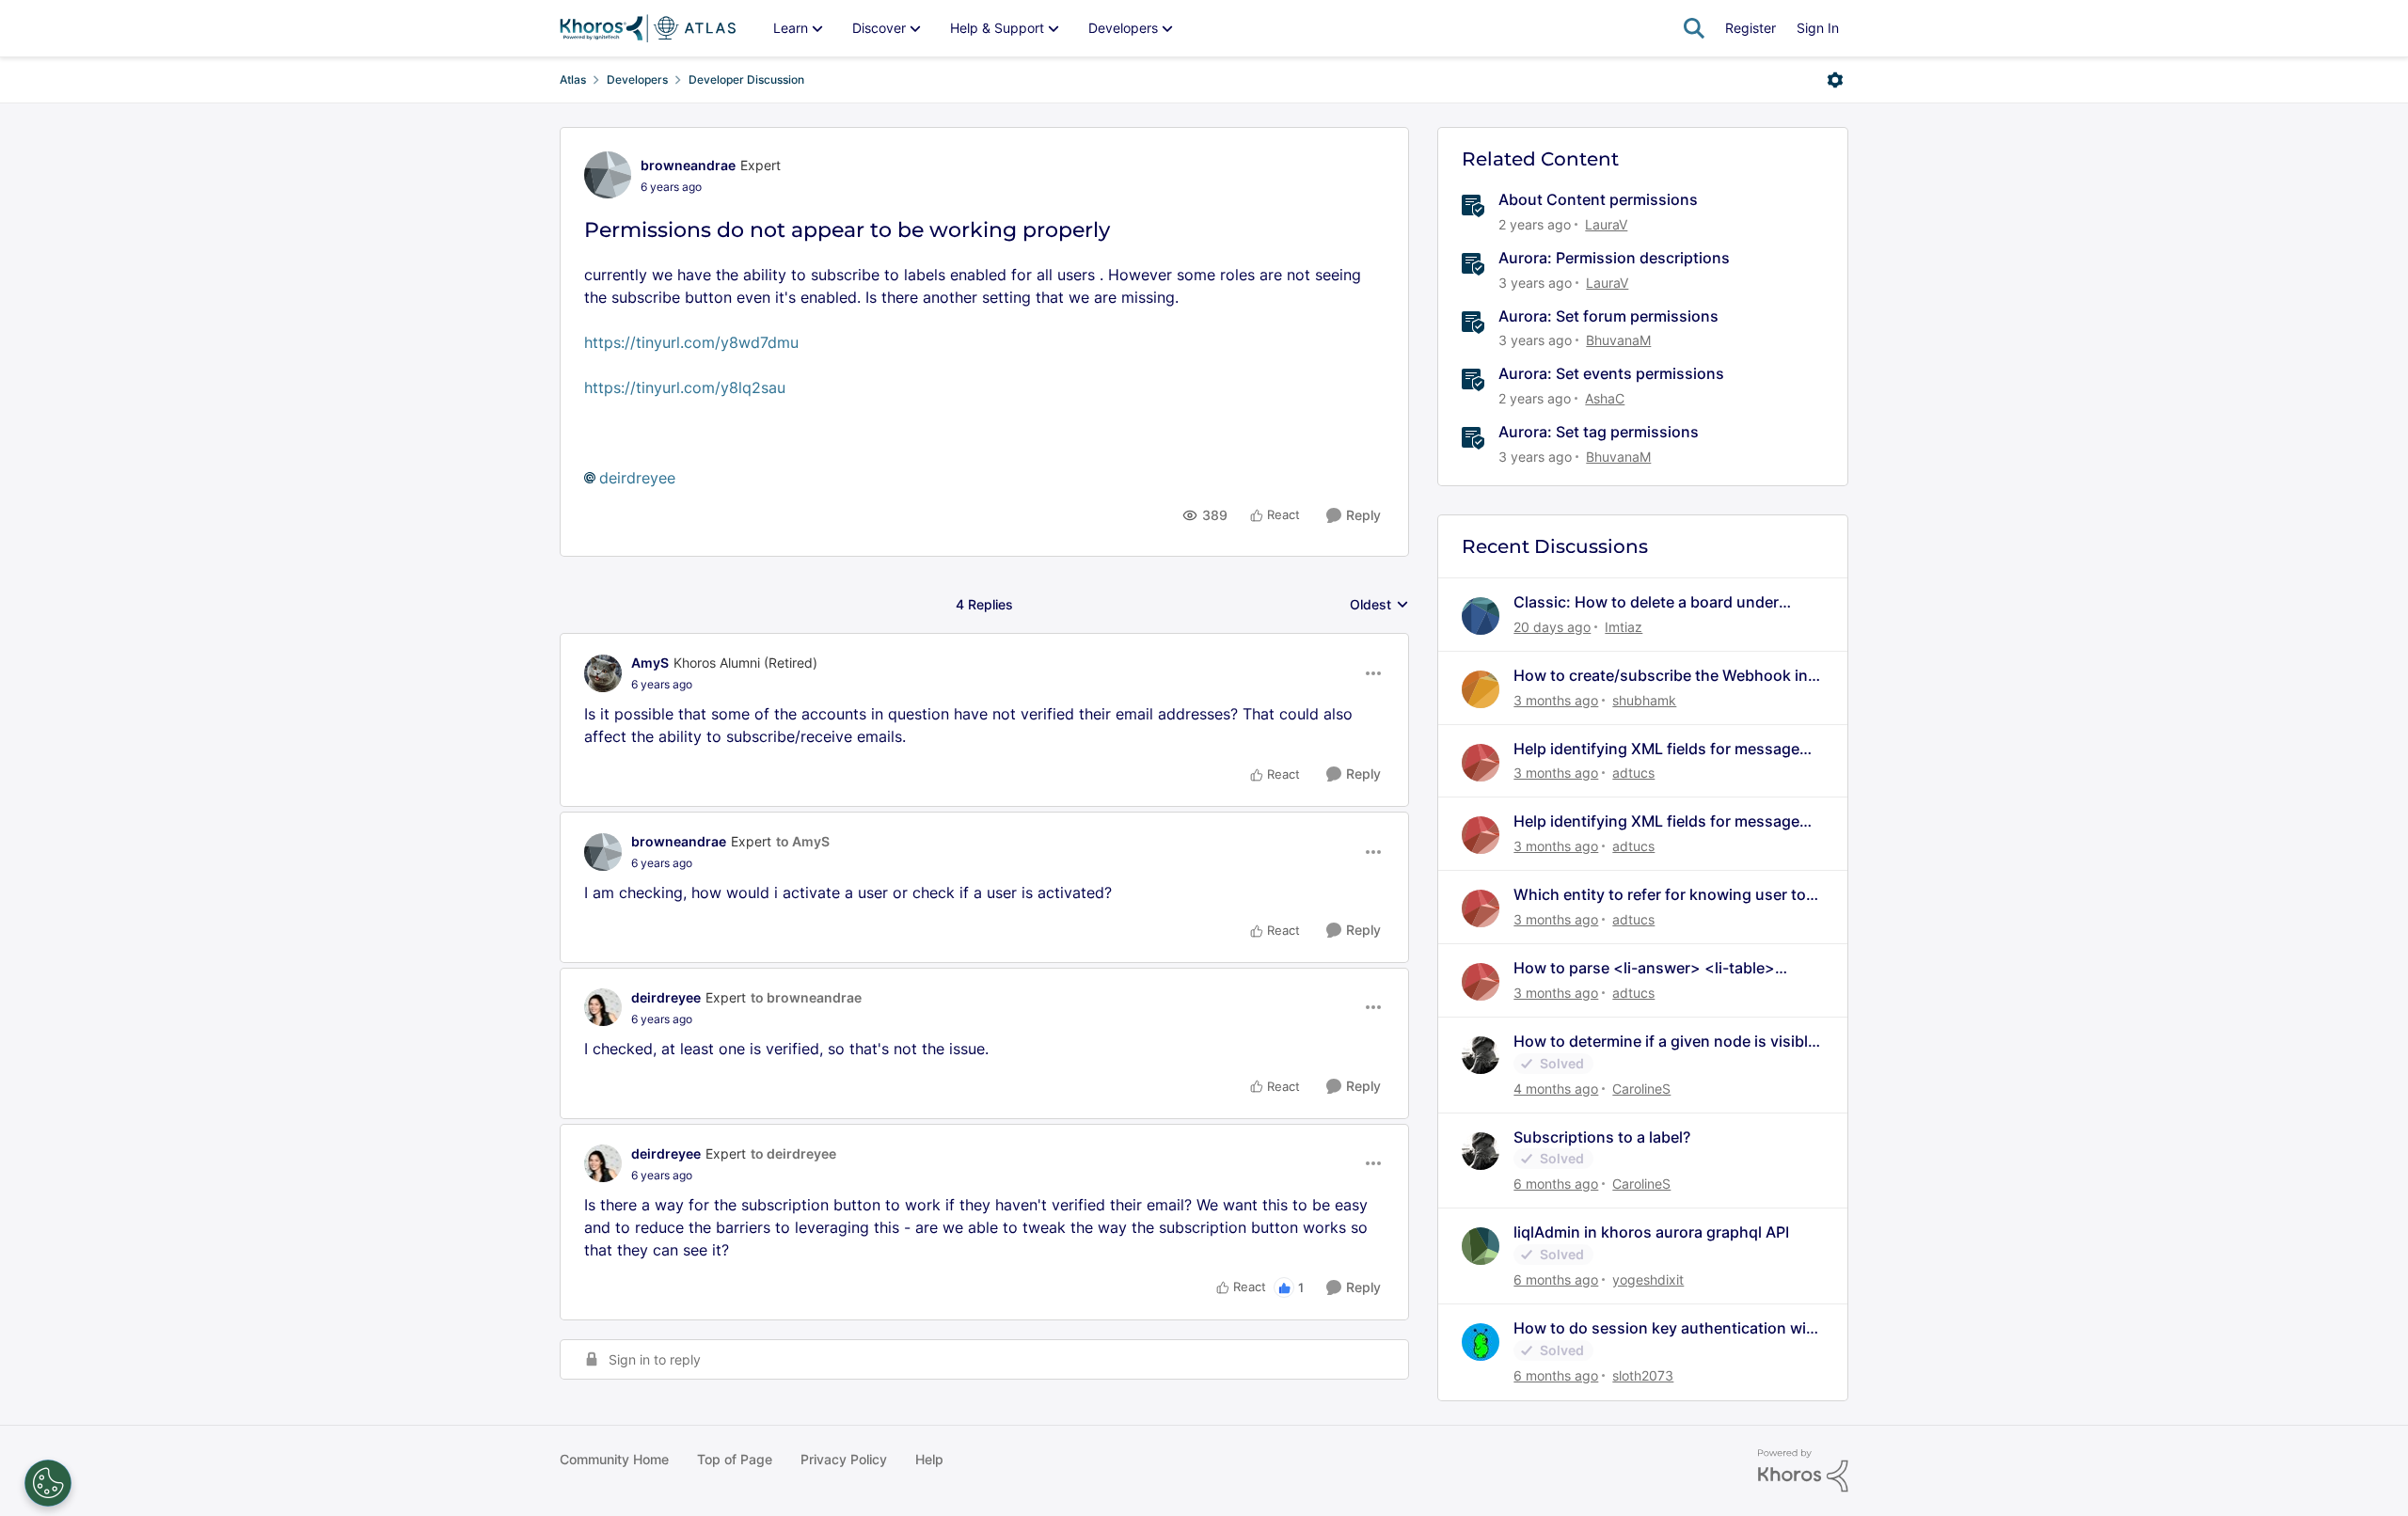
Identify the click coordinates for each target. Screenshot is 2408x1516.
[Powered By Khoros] (1803, 1471)
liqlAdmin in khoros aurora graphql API (1651, 1232)
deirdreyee (637, 478)
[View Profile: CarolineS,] (1481, 1055)
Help (929, 1459)
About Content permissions (1598, 199)
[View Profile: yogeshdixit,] (1481, 1246)
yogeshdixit (1648, 1279)
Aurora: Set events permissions (1611, 373)
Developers (637, 79)
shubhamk (1644, 700)
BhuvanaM (1618, 340)
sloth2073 (1643, 1375)
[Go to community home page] (648, 28)
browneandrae (688, 165)
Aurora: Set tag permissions (1599, 432)
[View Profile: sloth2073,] (1481, 1342)
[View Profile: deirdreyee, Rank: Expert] (603, 1007)
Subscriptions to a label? (1602, 1137)
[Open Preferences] (48, 1483)
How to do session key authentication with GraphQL (1667, 1328)
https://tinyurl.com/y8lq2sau (685, 387)
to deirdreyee (793, 1153)
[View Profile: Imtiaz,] (1481, 616)
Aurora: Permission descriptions (1614, 258)
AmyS (650, 663)
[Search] (1694, 28)
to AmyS (803, 841)
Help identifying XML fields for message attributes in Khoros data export (1656, 749)
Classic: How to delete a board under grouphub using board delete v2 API (1646, 602)
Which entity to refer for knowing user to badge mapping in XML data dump (1660, 895)
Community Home (614, 1459)
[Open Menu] (1835, 80)
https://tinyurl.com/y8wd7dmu (691, 342)
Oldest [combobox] (1379, 605)
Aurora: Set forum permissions (1608, 316)
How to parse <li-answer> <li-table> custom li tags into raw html (1644, 968)
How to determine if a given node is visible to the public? (1665, 1042)
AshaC (1605, 398)
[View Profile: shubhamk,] (1481, 689)
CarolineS (1641, 1089)
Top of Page (735, 1459)
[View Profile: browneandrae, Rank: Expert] (608, 175)
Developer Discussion (746, 79)
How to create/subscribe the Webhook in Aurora (1661, 676)
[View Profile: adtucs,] (1481, 763)
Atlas (573, 79)
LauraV (1606, 224)
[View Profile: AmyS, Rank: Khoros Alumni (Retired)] (603, 673)
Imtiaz (1624, 627)
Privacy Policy (844, 1459)
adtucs (1633, 773)
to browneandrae (806, 997)
